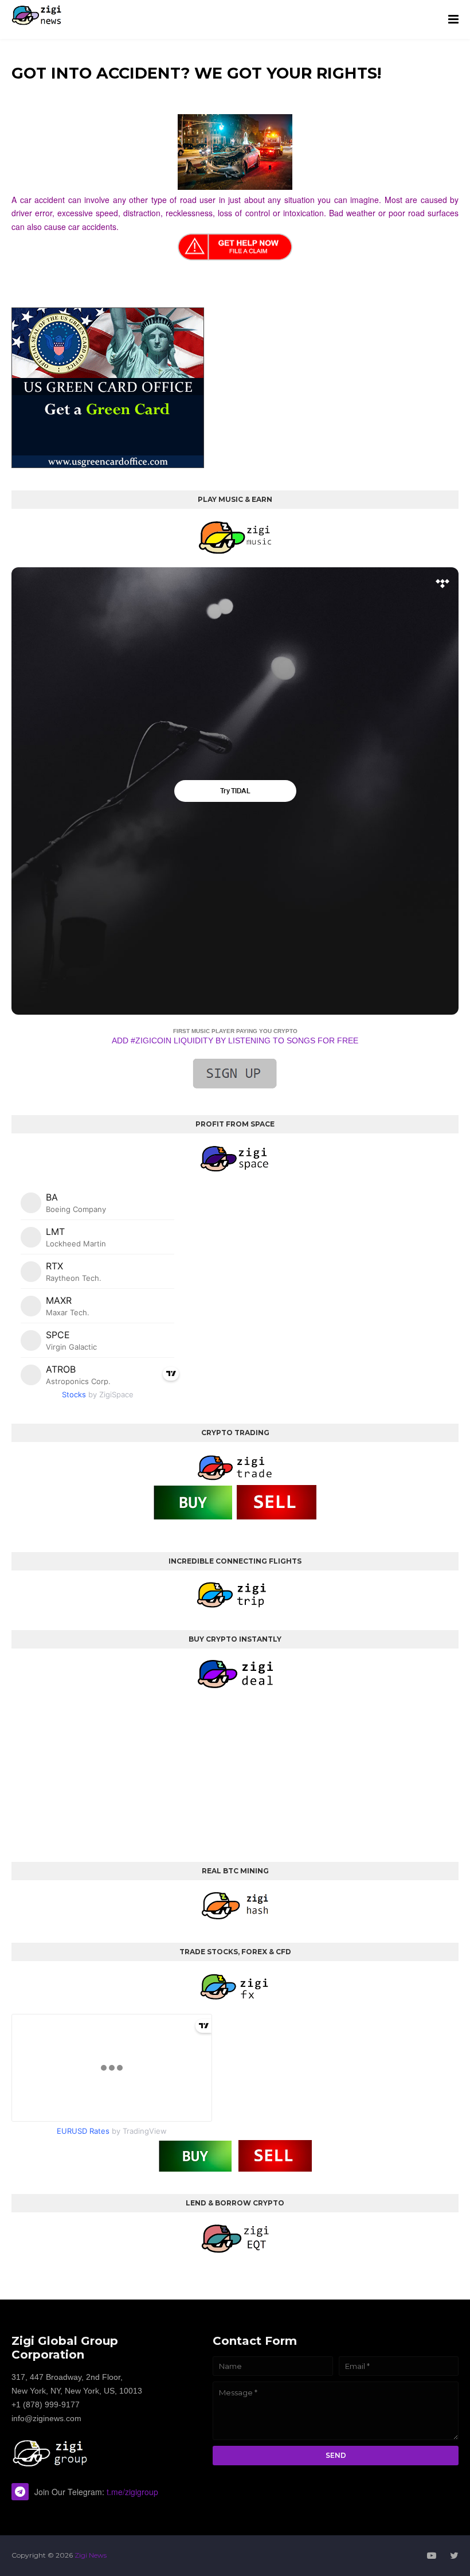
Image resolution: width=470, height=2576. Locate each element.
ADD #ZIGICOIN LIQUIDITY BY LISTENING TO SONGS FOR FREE (235, 1040)
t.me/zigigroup (132, 2492)
